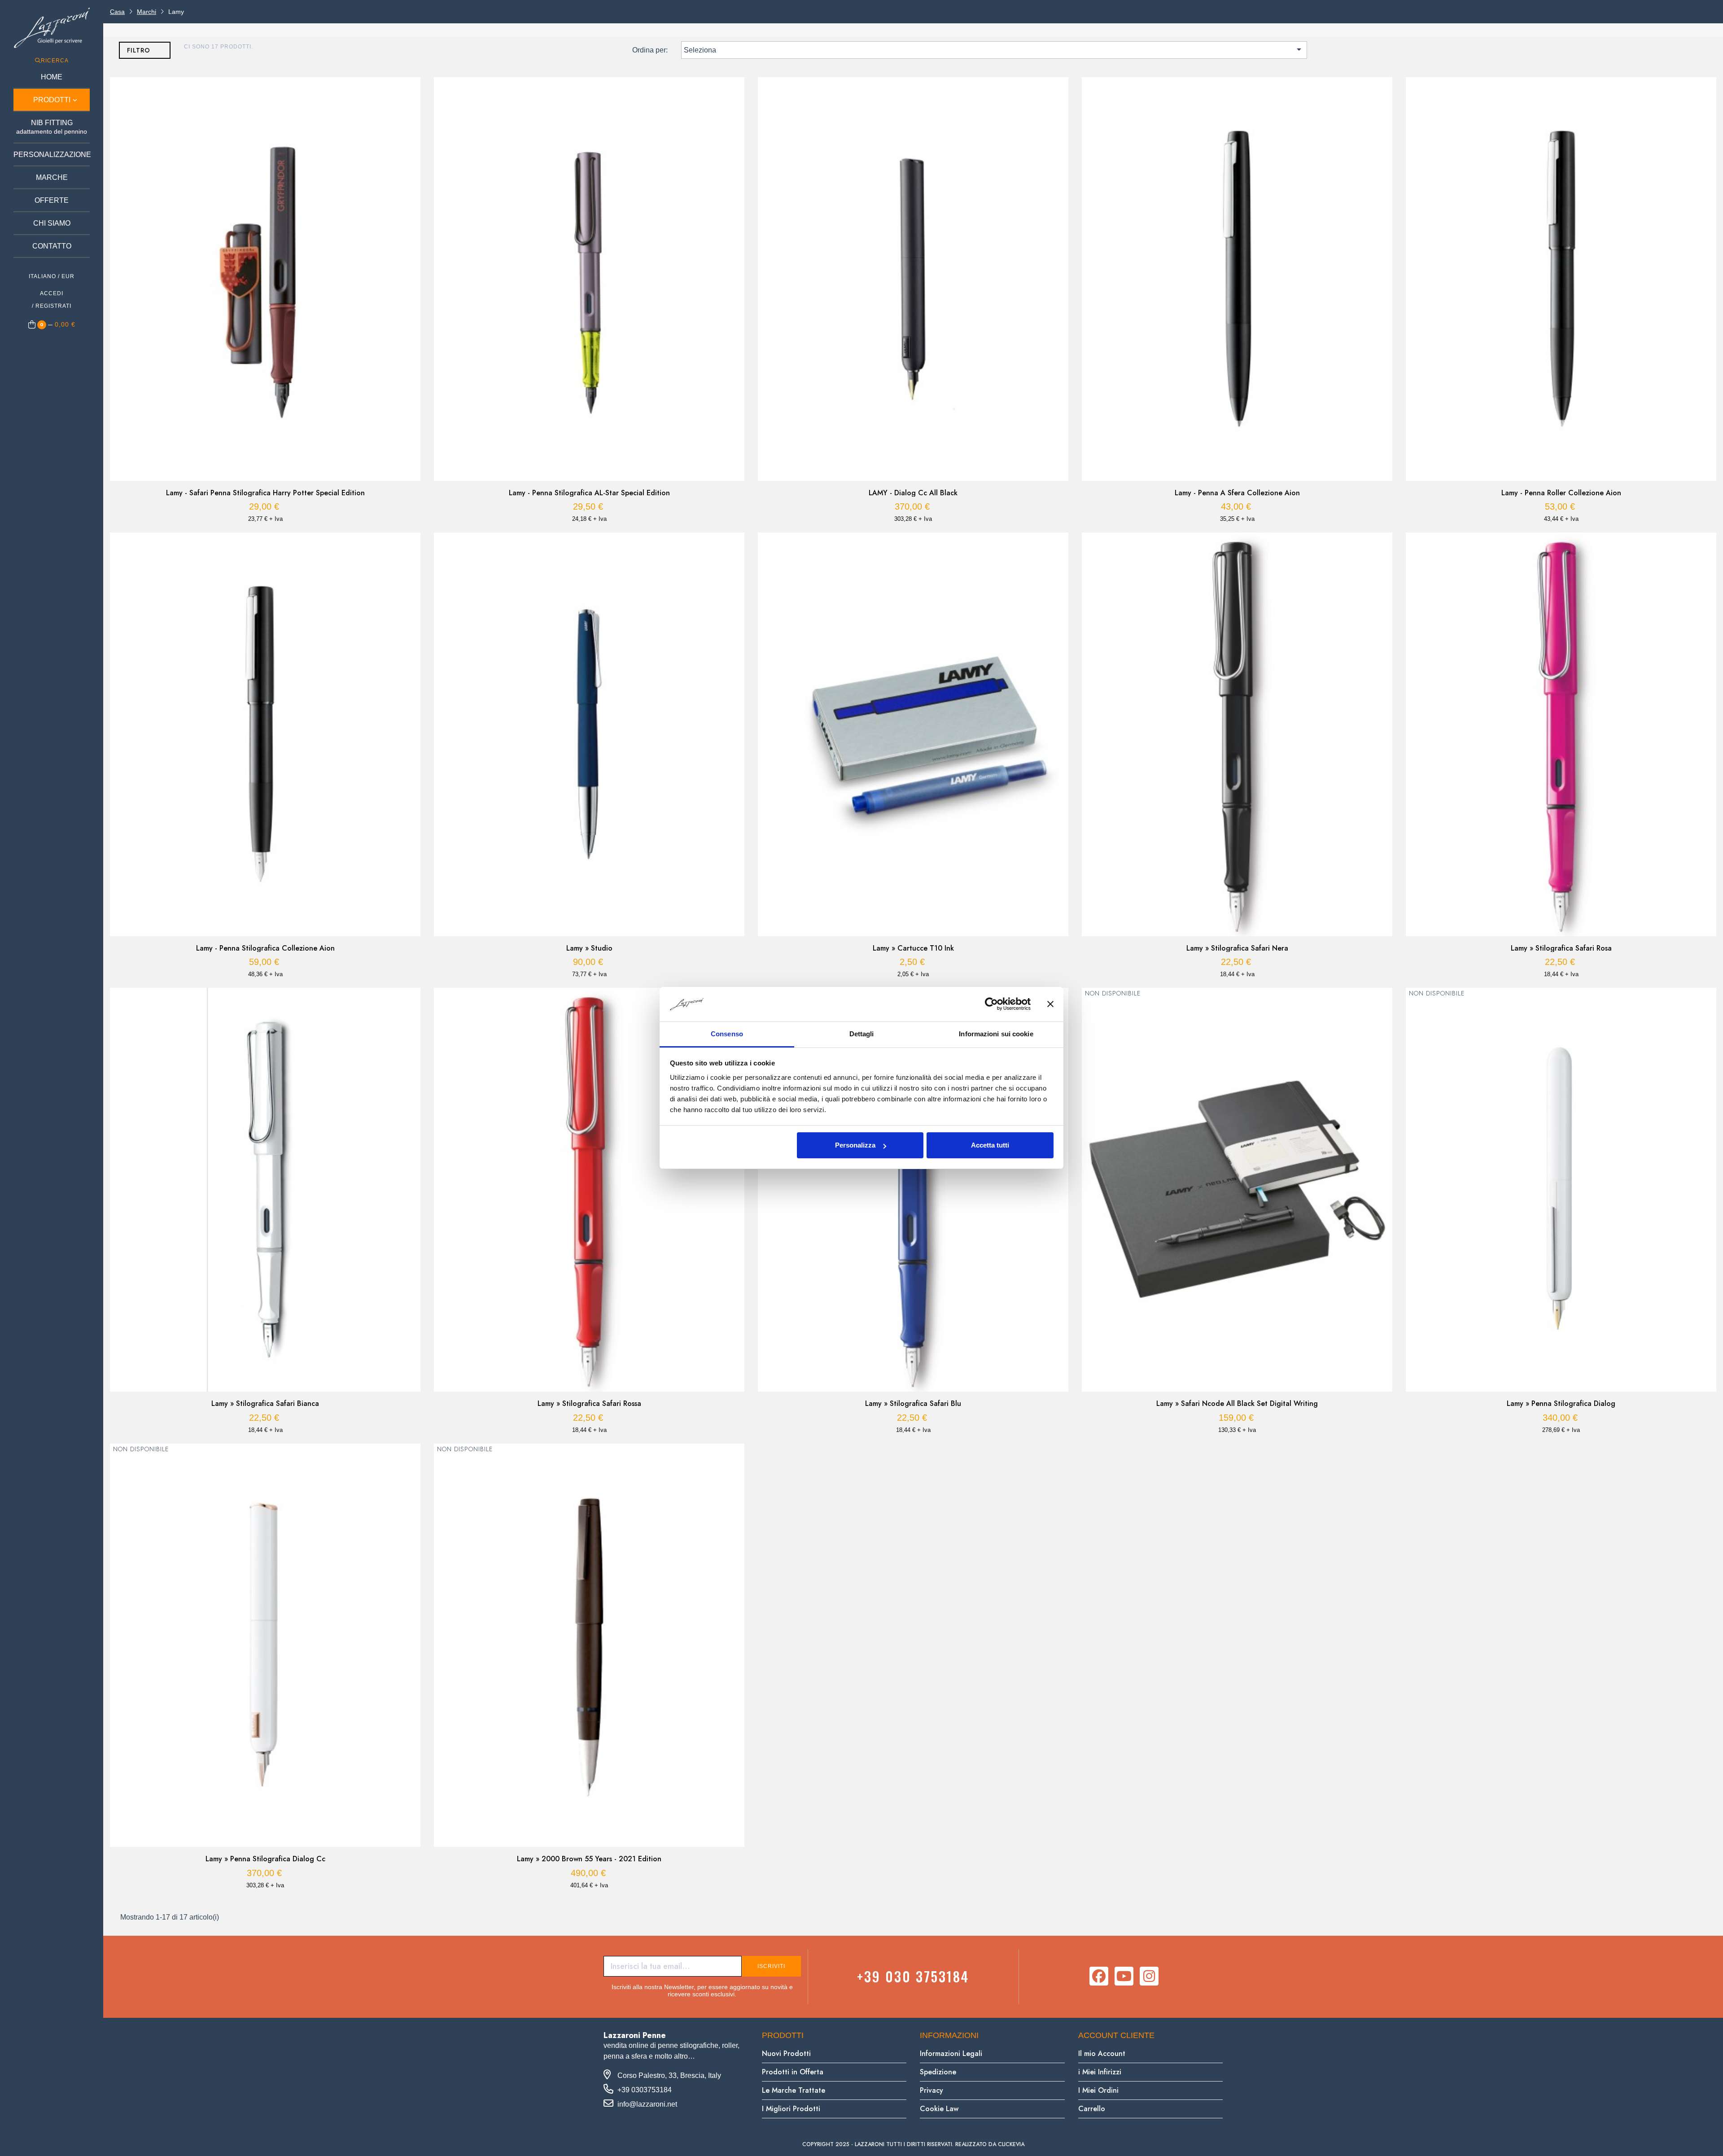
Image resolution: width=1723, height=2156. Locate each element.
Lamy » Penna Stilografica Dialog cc (265, 1859)
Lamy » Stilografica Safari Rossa (589, 1404)
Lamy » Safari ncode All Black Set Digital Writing (1237, 1404)
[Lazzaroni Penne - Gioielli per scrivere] (52, 28)
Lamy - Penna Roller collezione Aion (1561, 493)
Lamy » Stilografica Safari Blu (913, 1404)
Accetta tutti (990, 1145)
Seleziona (994, 49)
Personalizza (855, 1145)
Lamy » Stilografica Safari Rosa (1561, 948)
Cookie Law (939, 2109)
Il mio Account (1102, 2053)
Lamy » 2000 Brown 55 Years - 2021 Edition (589, 1859)
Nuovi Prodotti (786, 2053)
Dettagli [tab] (862, 1034)
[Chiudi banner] (1050, 1004)
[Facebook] (1099, 1976)
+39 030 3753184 (913, 1976)
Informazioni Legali (951, 2053)
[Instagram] (1149, 1976)
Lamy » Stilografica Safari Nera (1237, 948)
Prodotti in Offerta (793, 2072)
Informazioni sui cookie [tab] (996, 1034)
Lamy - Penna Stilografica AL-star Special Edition (589, 493)
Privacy (931, 2090)
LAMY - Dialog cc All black (913, 493)
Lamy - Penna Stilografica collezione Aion (265, 948)
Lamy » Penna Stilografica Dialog (1561, 1404)
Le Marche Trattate (794, 2090)
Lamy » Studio (589, 948)
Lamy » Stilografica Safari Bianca (265, 1404)
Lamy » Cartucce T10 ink (913, 948)
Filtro (139, 50)
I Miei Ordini (1098, 2090)
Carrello (1092, 2109)
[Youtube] (1124, 1976)
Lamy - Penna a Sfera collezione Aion (1237, 493)
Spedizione (938, 2072)
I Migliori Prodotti (791, 2109)
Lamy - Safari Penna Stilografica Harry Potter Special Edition (265, 493)
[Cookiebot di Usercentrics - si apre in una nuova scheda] (991, 1004)
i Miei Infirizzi (1100, 2072)
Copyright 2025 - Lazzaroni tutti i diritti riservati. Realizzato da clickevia (913, 2144)
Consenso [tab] (727, 1034)
